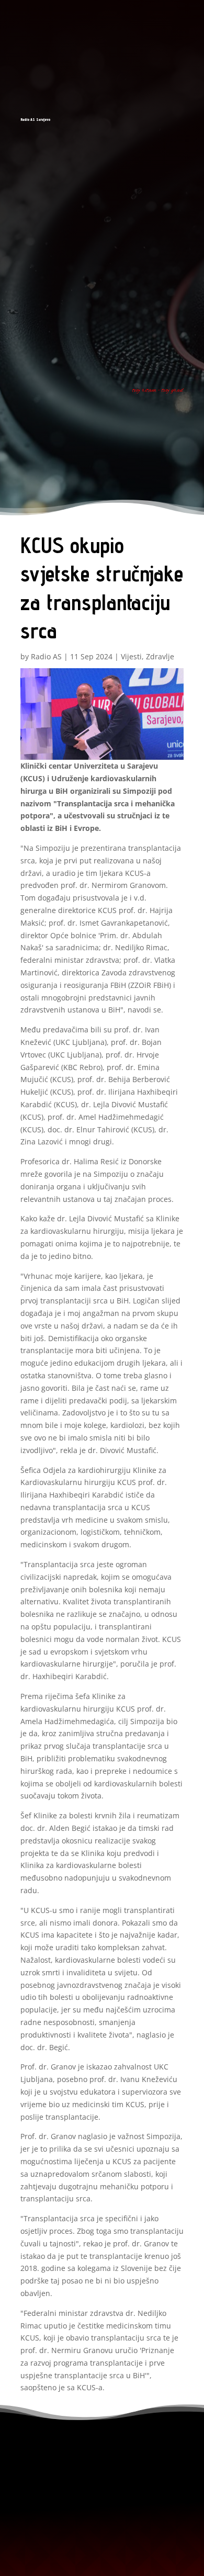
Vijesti (131, 656)
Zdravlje (160, 656)
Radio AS (46, 656)
